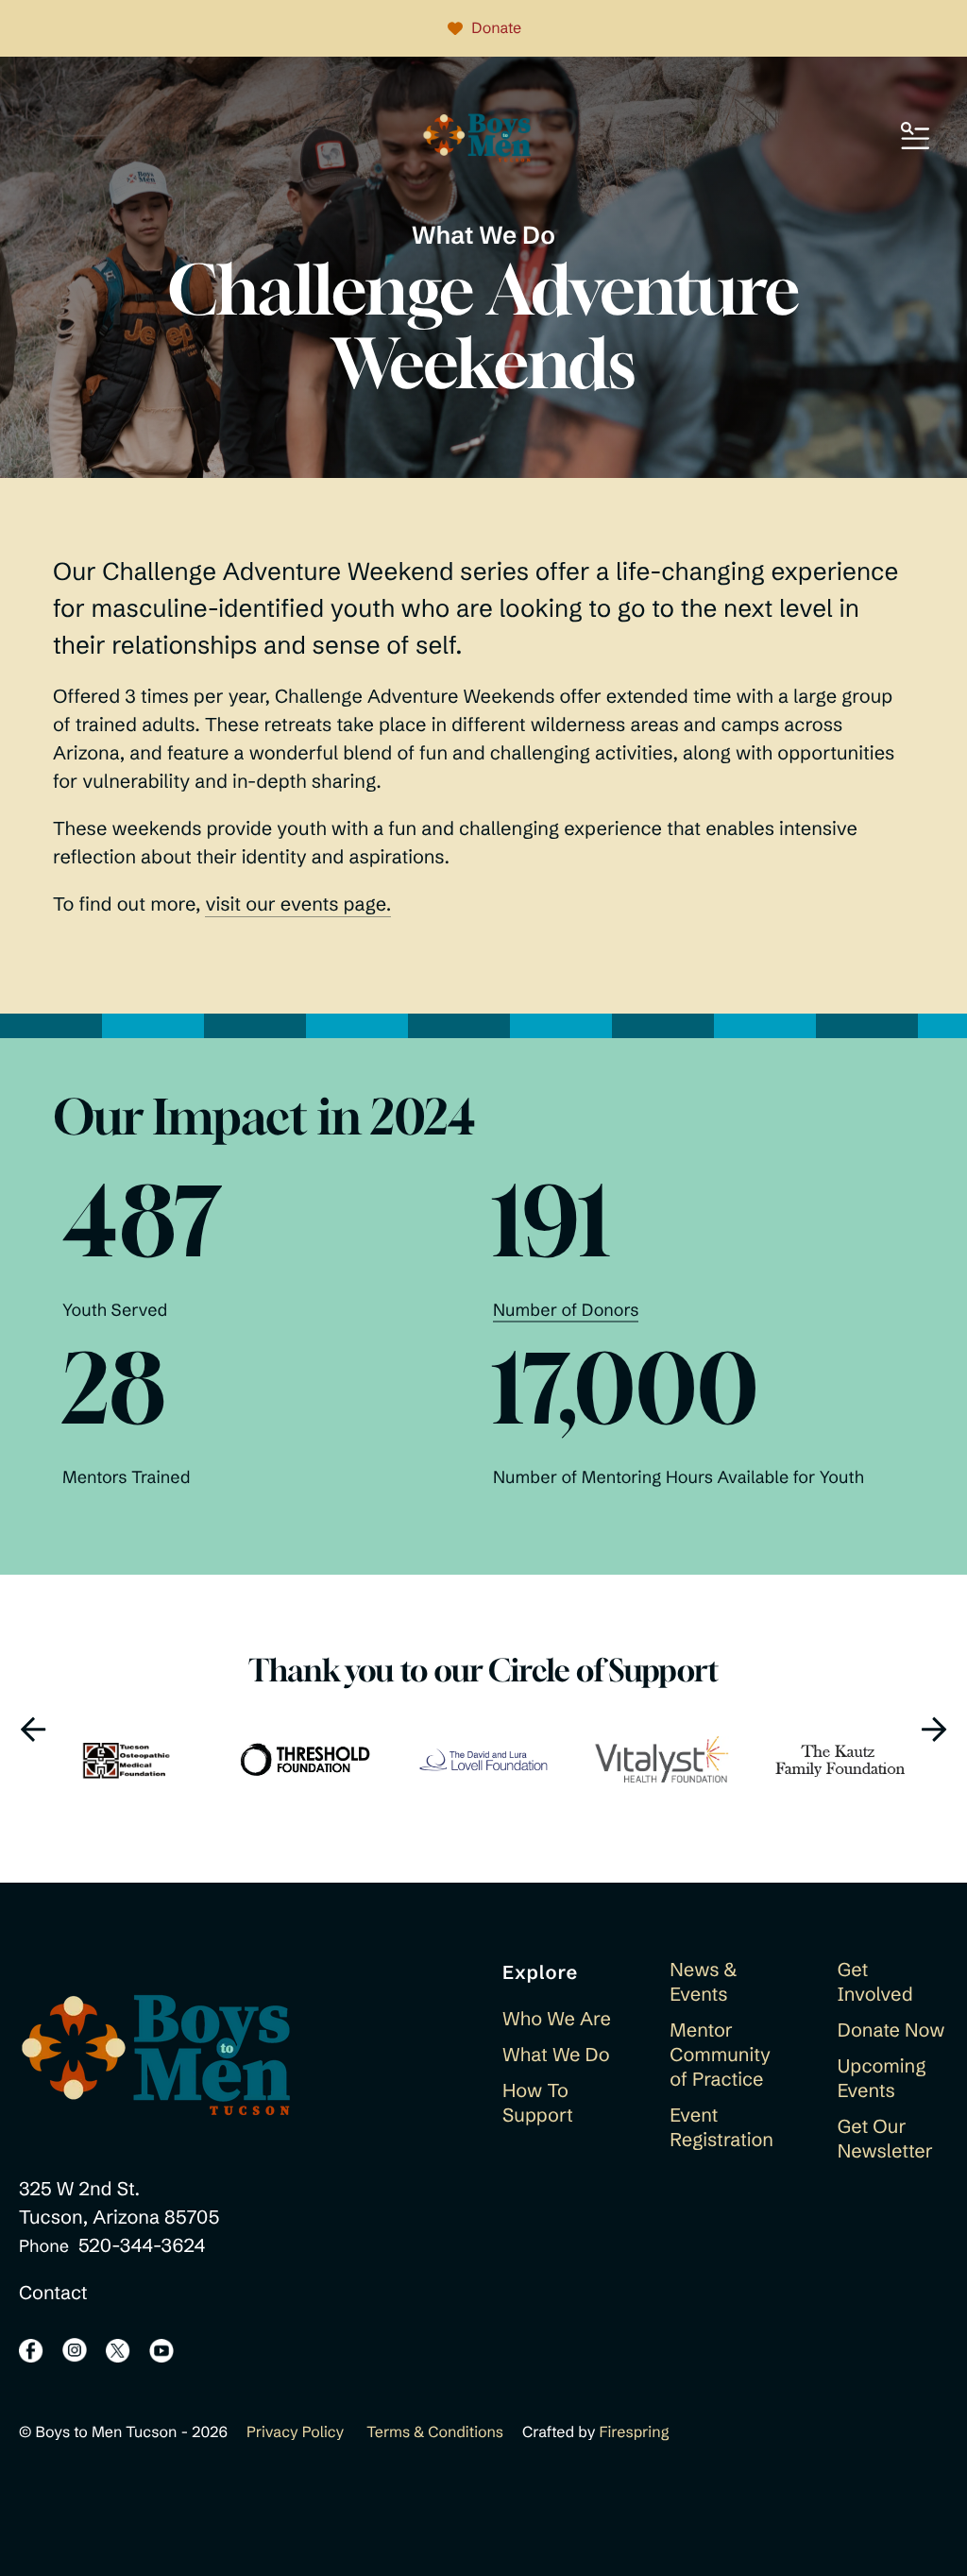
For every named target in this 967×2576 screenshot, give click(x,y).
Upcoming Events (882, 2079)
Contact (53, 2293)
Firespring (634, 2432)
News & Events (703, 1982)
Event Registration (721, 2128)
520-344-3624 (142, 2246)
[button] (915, 137)
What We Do (556, 2055)
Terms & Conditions (435, 2432)
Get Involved (875, 1982)
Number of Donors (566, 1310)
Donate (496, 28)
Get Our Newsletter (885, 2139)
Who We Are (557, 2019)
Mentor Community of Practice (720, 2055)
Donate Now (891, 2030)
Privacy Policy (295, 2432)
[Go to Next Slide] (934, 1729)
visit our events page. (298, 904)
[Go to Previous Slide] (33, 1729)
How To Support (538, 2103)
